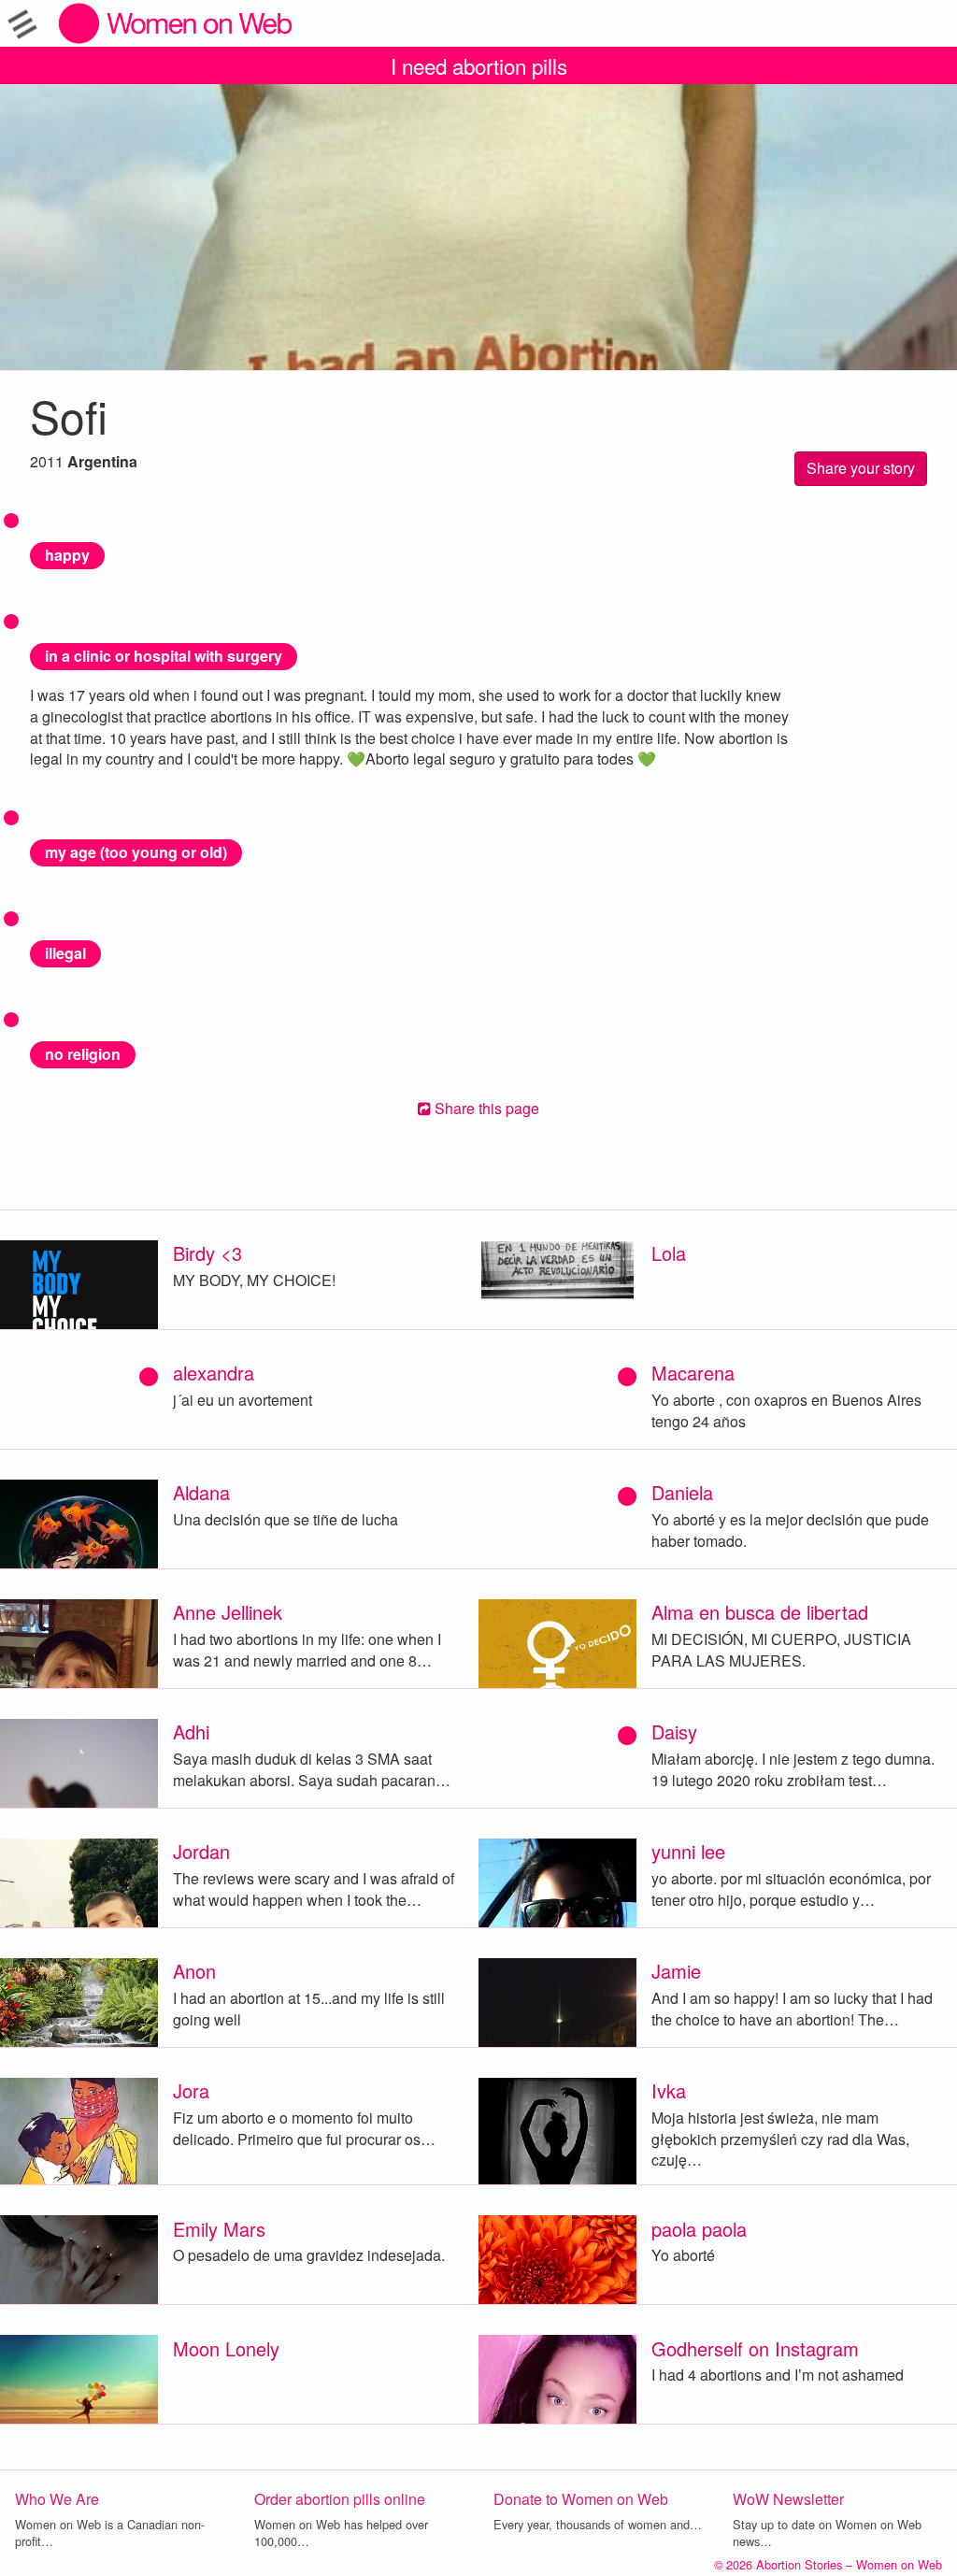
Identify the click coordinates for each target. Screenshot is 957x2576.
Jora (191, 2090)
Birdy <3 (207, 1253)
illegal (65, 953)
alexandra (214, 1373)
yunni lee (688, 1851)
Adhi (191, 1732)
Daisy (674, 1732)
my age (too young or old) (136, 852)
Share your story (861, 468)
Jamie (676, 1971)
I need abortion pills (479, 65)
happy (67, 555)
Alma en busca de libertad (760, 1612)
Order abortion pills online (340, 2499)
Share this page (485, 1108)
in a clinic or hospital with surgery (164, 656)
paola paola (699, 2229)
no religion (83, 1054)
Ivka (669, 2090)
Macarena (693, 1373)
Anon (194, 1971)
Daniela (682, 1492)
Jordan (201, 1851)
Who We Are (57, 2499)
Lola (669, 1253)
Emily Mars (219, 2229)
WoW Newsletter (788, 2499)
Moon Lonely (226, 2348)
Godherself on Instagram (755, 2348)
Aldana (201, 1492)
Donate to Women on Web (581, 2499)
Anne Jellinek (228, 1612)
